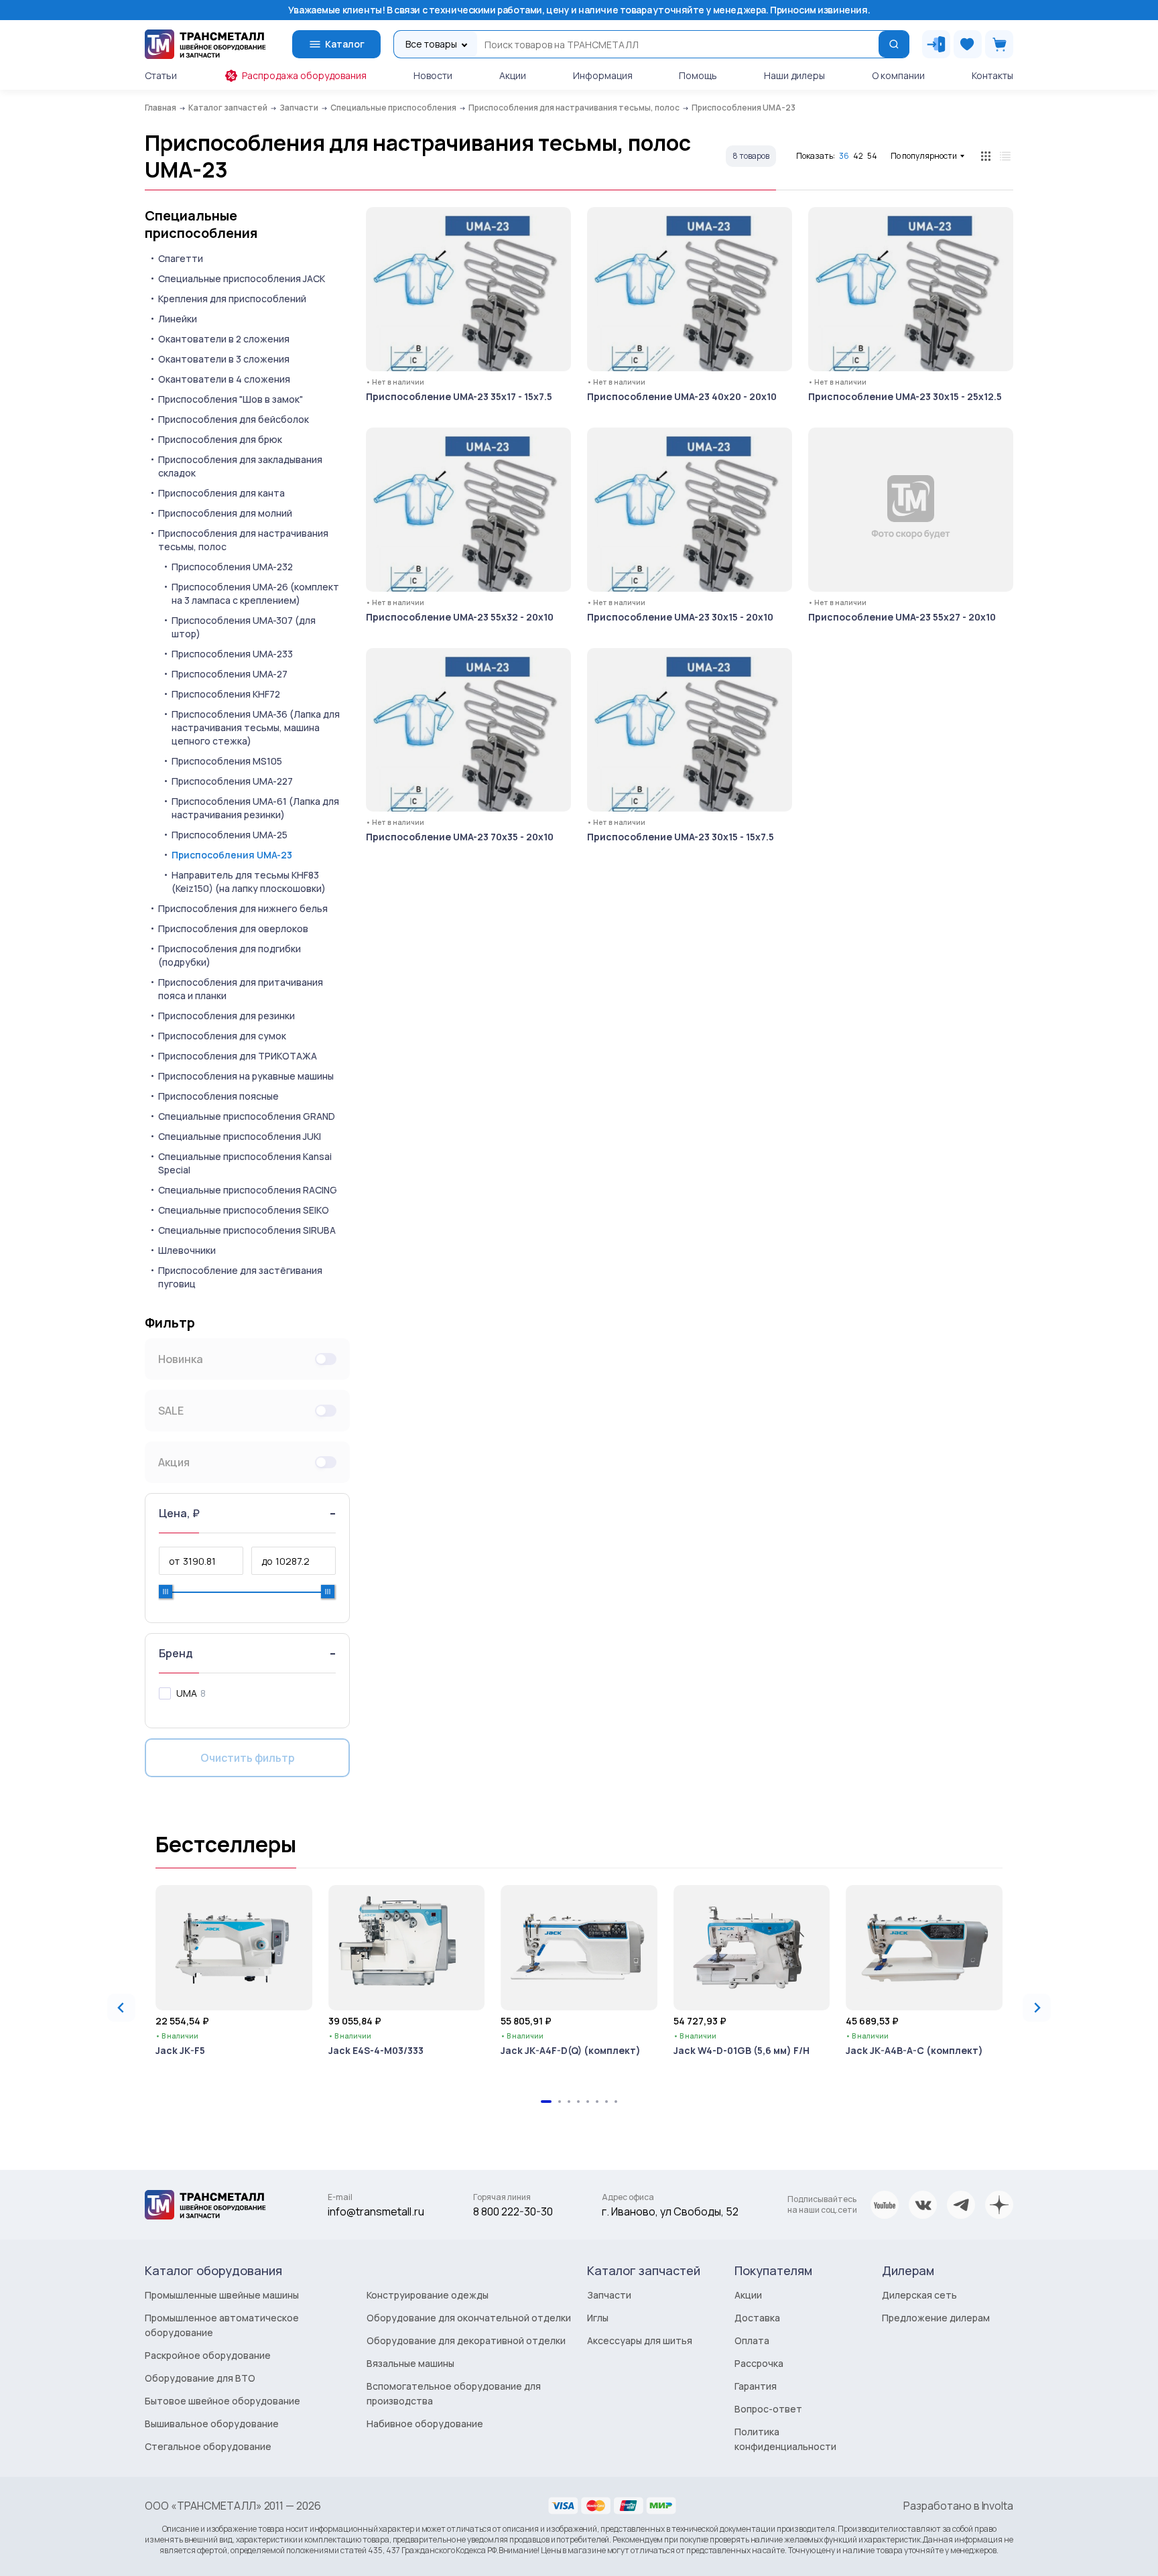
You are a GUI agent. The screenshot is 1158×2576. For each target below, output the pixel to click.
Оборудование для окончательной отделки (469, 2318)
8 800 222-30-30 (513, 2211)
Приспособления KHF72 (226, 694)
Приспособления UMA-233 (232, 654)
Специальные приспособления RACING (248, 1190)
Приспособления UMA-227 (232, 781)
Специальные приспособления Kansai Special (245, 1163)
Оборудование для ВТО (200, 2378)
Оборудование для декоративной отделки (466, 2340)
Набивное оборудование (425, 2424)
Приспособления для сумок (222, 1036)
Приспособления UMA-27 (230, 674)
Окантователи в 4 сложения (224, 379)
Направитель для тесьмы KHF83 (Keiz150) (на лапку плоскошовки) (249, 882)
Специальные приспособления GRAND (247, 1116)
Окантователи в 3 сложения (224, 359)
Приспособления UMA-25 (230, 835)
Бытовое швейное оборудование (222, 2401)
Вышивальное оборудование (212, 2424)
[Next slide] (1037, 2008)
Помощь (698, 75)
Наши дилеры (794, 75)
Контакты (992, 75)
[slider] (166, 1592)
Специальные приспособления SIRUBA (247, 1230)
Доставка (757, 2318)
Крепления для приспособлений (232, 299)
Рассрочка (759, 2363)
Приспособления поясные (218, 1096)
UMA (187, 1693)
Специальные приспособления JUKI (240, 1136)
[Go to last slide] (121, 2008)
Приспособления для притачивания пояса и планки (241, 989)
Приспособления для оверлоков (233, 928)
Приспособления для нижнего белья (243, 908)
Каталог (345, 44)
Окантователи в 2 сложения (224, 339)
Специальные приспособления (201, 224)
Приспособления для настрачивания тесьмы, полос (243, 540)
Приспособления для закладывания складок (240, 466)
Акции (513, 75)
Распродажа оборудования (304, 75)
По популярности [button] (924, 156)
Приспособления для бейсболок (234, 419)
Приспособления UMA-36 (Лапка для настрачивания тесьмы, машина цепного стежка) (256, 727)
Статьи (161, 75)
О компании (898, 75)
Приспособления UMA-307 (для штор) (244, 627)
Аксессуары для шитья (640, 2340)
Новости (433, 75)
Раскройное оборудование (208, 2355)
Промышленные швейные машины (222, 2295)
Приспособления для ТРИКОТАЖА (238, 1056)
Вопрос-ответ (768, 2409)
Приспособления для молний (225, 513)
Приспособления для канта (221, 493)
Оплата (752, 2340)
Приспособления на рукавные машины (246, 1076)
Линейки (178, 319)
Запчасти (609, 2295)
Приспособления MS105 (227, 761)
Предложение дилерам (936, 2318)
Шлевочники (187, 1250)
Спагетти (181, 258)
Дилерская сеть (919, 2295)
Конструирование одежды (428, 2295)
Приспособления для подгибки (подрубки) (230, 955)
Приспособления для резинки (227, 1016)
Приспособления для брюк (220, 439)
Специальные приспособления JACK (242, 278)
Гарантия (756, 2386)
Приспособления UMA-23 (232, 855)
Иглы (598, 2318)
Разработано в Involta (958, 2506)
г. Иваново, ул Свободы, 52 (670, 2211)
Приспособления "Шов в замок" (231, 399)
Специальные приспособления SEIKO (244, 1210)
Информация (603, 75)
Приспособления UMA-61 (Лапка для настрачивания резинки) (255, 808)
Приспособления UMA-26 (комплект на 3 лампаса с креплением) (255, 593)
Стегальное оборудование (208, 2446)
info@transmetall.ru (376, 2211)
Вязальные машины (410, 2363)
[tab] (546, 2102)
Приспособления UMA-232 (232, 567)
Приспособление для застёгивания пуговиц (240, 1277)
